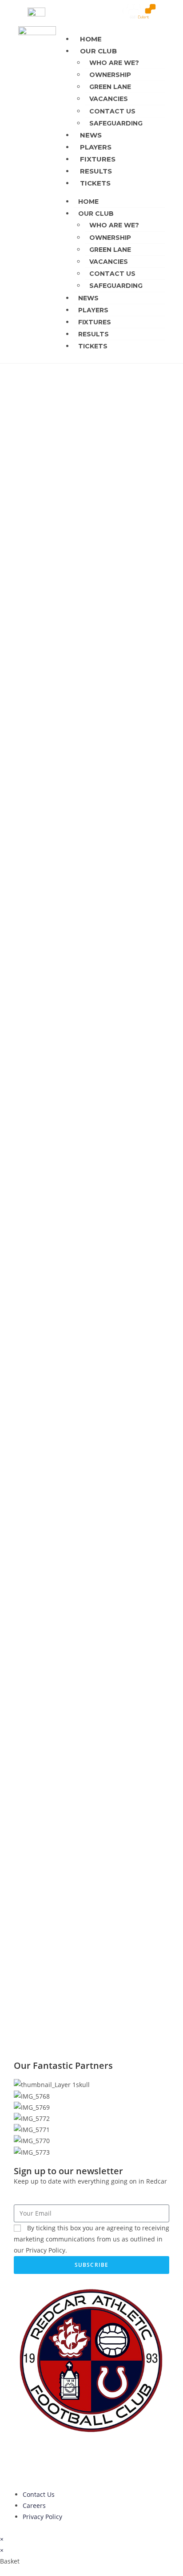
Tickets (95, 183)
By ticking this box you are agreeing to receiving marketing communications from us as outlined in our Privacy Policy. (91, 2239)
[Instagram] (97, 2459)
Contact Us (112, 111)
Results (96, 171)
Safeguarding (116, 123)
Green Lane (110, 87)
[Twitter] (49, 2459)
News (91, 135)
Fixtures (98, 159)
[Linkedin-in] (25, 2459)
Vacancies (109, 99)
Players (96, 147)
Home (91, 39)
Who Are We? (114, 63)
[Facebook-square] (73, 2459)
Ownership (110, 75)
